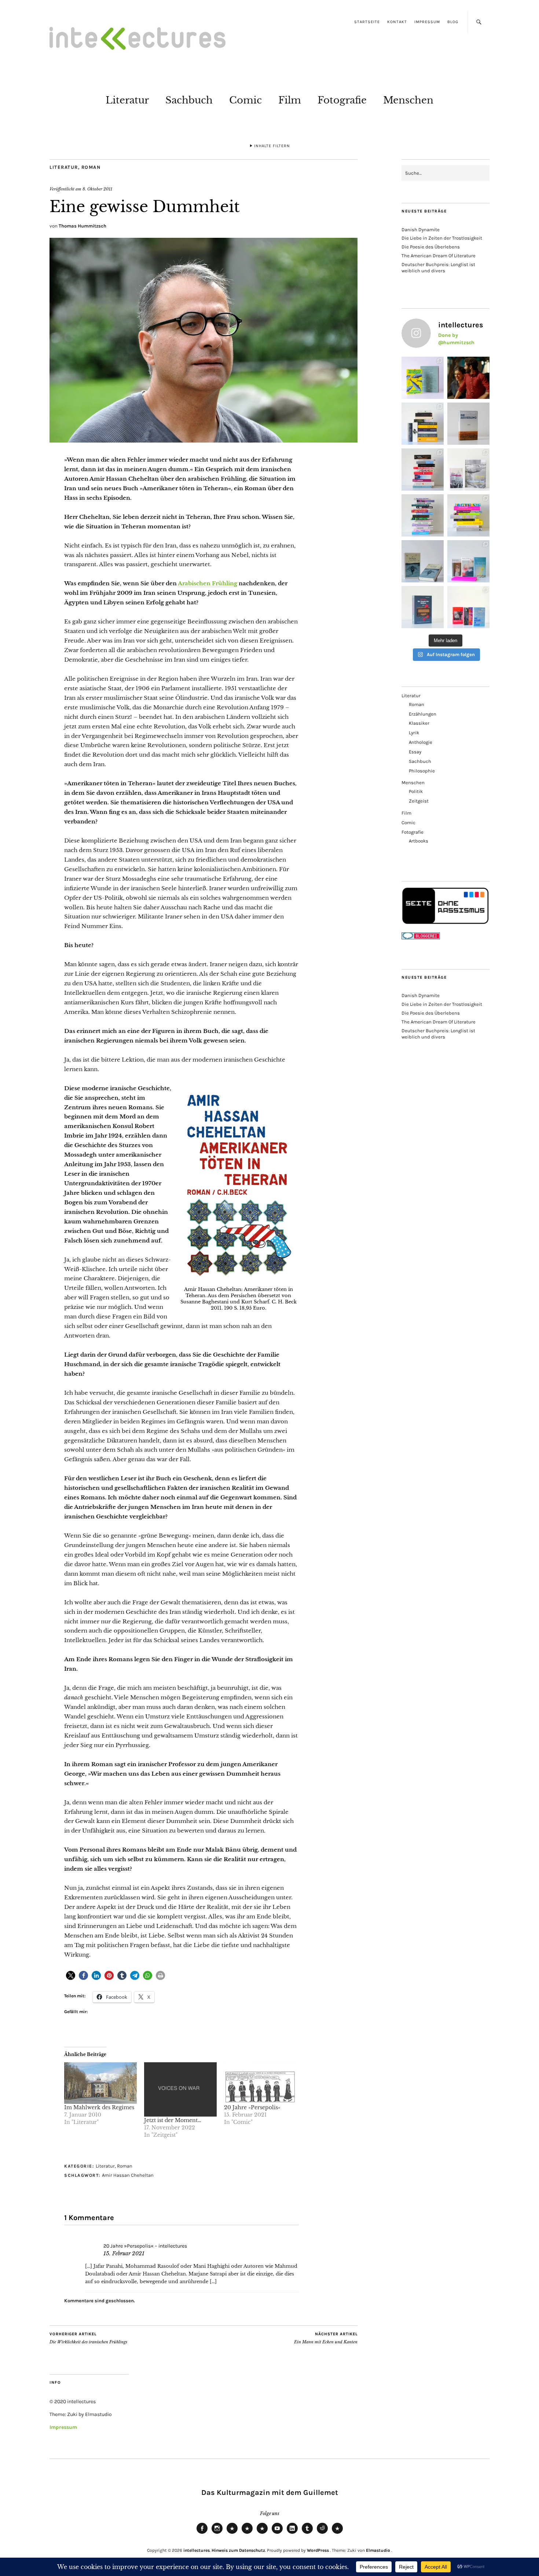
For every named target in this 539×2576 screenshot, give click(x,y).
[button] (71, 1975)
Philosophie (422, 771)
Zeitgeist (419, 801)
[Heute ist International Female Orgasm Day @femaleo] (468, 515)
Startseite (367, 22)
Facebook (202, 2533)
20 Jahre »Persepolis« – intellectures (145, 2246)
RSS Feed (262, 2533)
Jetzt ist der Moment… (173, 2120)
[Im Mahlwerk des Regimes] (100, 2083)
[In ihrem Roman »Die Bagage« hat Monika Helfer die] (468, 561)
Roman (91, 167)
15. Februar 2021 (124, 2253)
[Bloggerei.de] (421, 938)
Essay (415, 752)
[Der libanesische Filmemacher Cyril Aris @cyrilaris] (468, 378)
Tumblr (307, 2533)
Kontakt (397, 22)
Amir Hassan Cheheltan (128, 2175)
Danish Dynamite (421, 230)
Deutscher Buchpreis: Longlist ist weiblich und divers (438, 268)
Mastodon (247, 2533)
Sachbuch (189, 100)
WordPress (318, 2550)
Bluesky (232, 2533)
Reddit (322, 2533)
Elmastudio (378, 2550)
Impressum (427, 22)
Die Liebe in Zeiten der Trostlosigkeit (442, 238)
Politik (416, 791)
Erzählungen (423, 714)
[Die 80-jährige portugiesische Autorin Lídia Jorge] (423, 607)
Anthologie (421, 742)
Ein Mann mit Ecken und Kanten (326, 2338)
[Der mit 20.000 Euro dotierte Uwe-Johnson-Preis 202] (468, 607)
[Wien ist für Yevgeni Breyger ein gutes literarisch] (423, 378)
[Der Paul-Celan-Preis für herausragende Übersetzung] (423, 561)
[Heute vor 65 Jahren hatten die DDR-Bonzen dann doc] (468, 470)
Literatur (127, 100)
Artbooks (419, 841)
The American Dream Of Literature (439, 256)
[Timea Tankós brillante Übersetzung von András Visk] (468, 424)
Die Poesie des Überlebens (431, 247)
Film (290, 100)
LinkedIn (292, 2533)
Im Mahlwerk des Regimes (99, 2107)
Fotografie (342, 100)
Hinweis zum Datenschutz (238, 2550)
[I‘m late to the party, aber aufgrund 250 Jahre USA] (423, 470)
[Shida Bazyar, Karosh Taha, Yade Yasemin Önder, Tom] (423, 515)
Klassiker (419, 723)
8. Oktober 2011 (97, 189)
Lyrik (414, 733)
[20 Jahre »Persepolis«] (260, 2083)
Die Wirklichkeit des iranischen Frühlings (88, 2338)
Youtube (277, 2533)
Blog (453, 22)
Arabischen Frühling (208, 583)
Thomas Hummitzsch (82, 226)
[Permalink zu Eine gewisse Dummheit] (203, 440)
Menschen (408, 100)
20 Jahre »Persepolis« (252, 2107)
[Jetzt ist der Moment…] (180, 2089)
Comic (245, 100)
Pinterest (337, 2533)
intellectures (197, 2550)
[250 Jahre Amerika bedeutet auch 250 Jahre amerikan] (423, 424)
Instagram (217, 2533)
